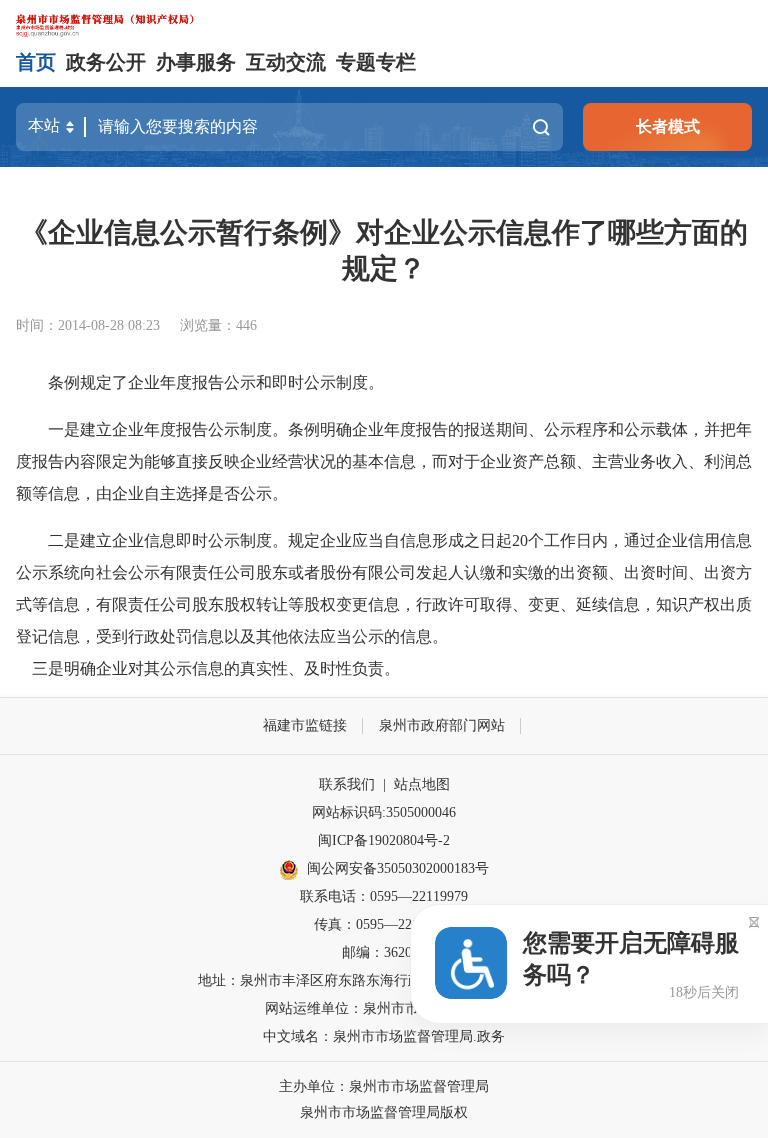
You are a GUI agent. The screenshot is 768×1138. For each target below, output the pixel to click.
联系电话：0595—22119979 (384, 896)
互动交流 (286, 62)
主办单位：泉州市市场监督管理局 (384, 1086)
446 (246, 325)
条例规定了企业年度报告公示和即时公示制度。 (216, 382)
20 (520, 540)
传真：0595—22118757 (384, 924)
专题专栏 (376, 62)
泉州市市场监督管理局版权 (384, 1112)
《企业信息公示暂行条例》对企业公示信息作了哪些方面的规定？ (384, 250)
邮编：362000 (384, 952)
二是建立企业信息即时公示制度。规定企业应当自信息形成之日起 (280, 540)
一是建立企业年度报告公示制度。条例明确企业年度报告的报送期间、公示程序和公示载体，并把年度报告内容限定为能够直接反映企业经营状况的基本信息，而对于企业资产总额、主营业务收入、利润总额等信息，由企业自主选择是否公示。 (384, 461)
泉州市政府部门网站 (442, 725)
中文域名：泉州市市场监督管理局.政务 (384, 1036)
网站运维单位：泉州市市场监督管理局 (384, 1008)
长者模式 (668, 126)
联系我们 (347, 784)
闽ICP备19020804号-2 (384, 840)
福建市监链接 (305, 725)
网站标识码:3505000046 (384, 812)
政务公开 (106, 62)
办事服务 (196, 62)
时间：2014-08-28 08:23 (88, 325)
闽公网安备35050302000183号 (398, 868)
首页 (36, 62)
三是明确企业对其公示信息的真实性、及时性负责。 (208, 668)
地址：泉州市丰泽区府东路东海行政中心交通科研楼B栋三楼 (384, 980)
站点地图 (422, 784)
